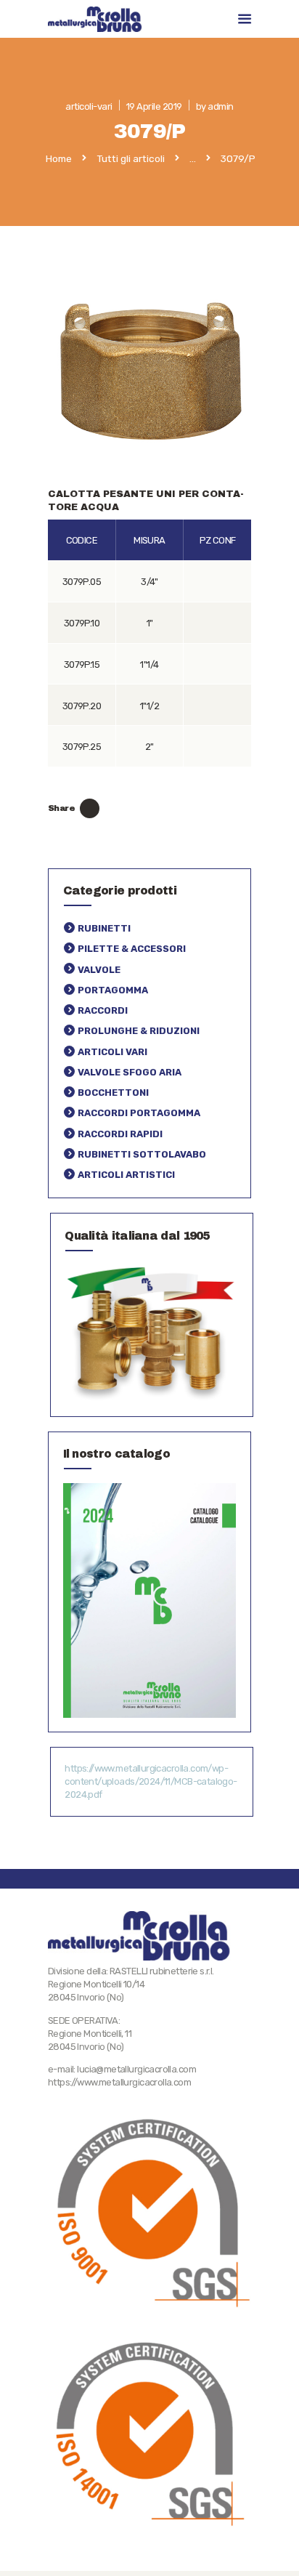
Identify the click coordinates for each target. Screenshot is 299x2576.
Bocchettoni (113, 1093)
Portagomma (113, 990)
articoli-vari (89, 106)
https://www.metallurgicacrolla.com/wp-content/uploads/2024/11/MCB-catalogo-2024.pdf (151, 1781)
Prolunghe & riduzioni (139, 1031)
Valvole (99, 970)
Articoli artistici (126, 1175)
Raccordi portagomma (139, 1113)
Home (59, 159)
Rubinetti (104, 928)
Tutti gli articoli (131, 158)
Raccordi (103, 1010)
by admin (215, 106)
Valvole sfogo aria (130, 1072)
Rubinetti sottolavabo (142, 1154)
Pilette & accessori (132, 949)
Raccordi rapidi (120, 1134)
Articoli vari (112, 1052)
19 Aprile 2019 (154, 106)
